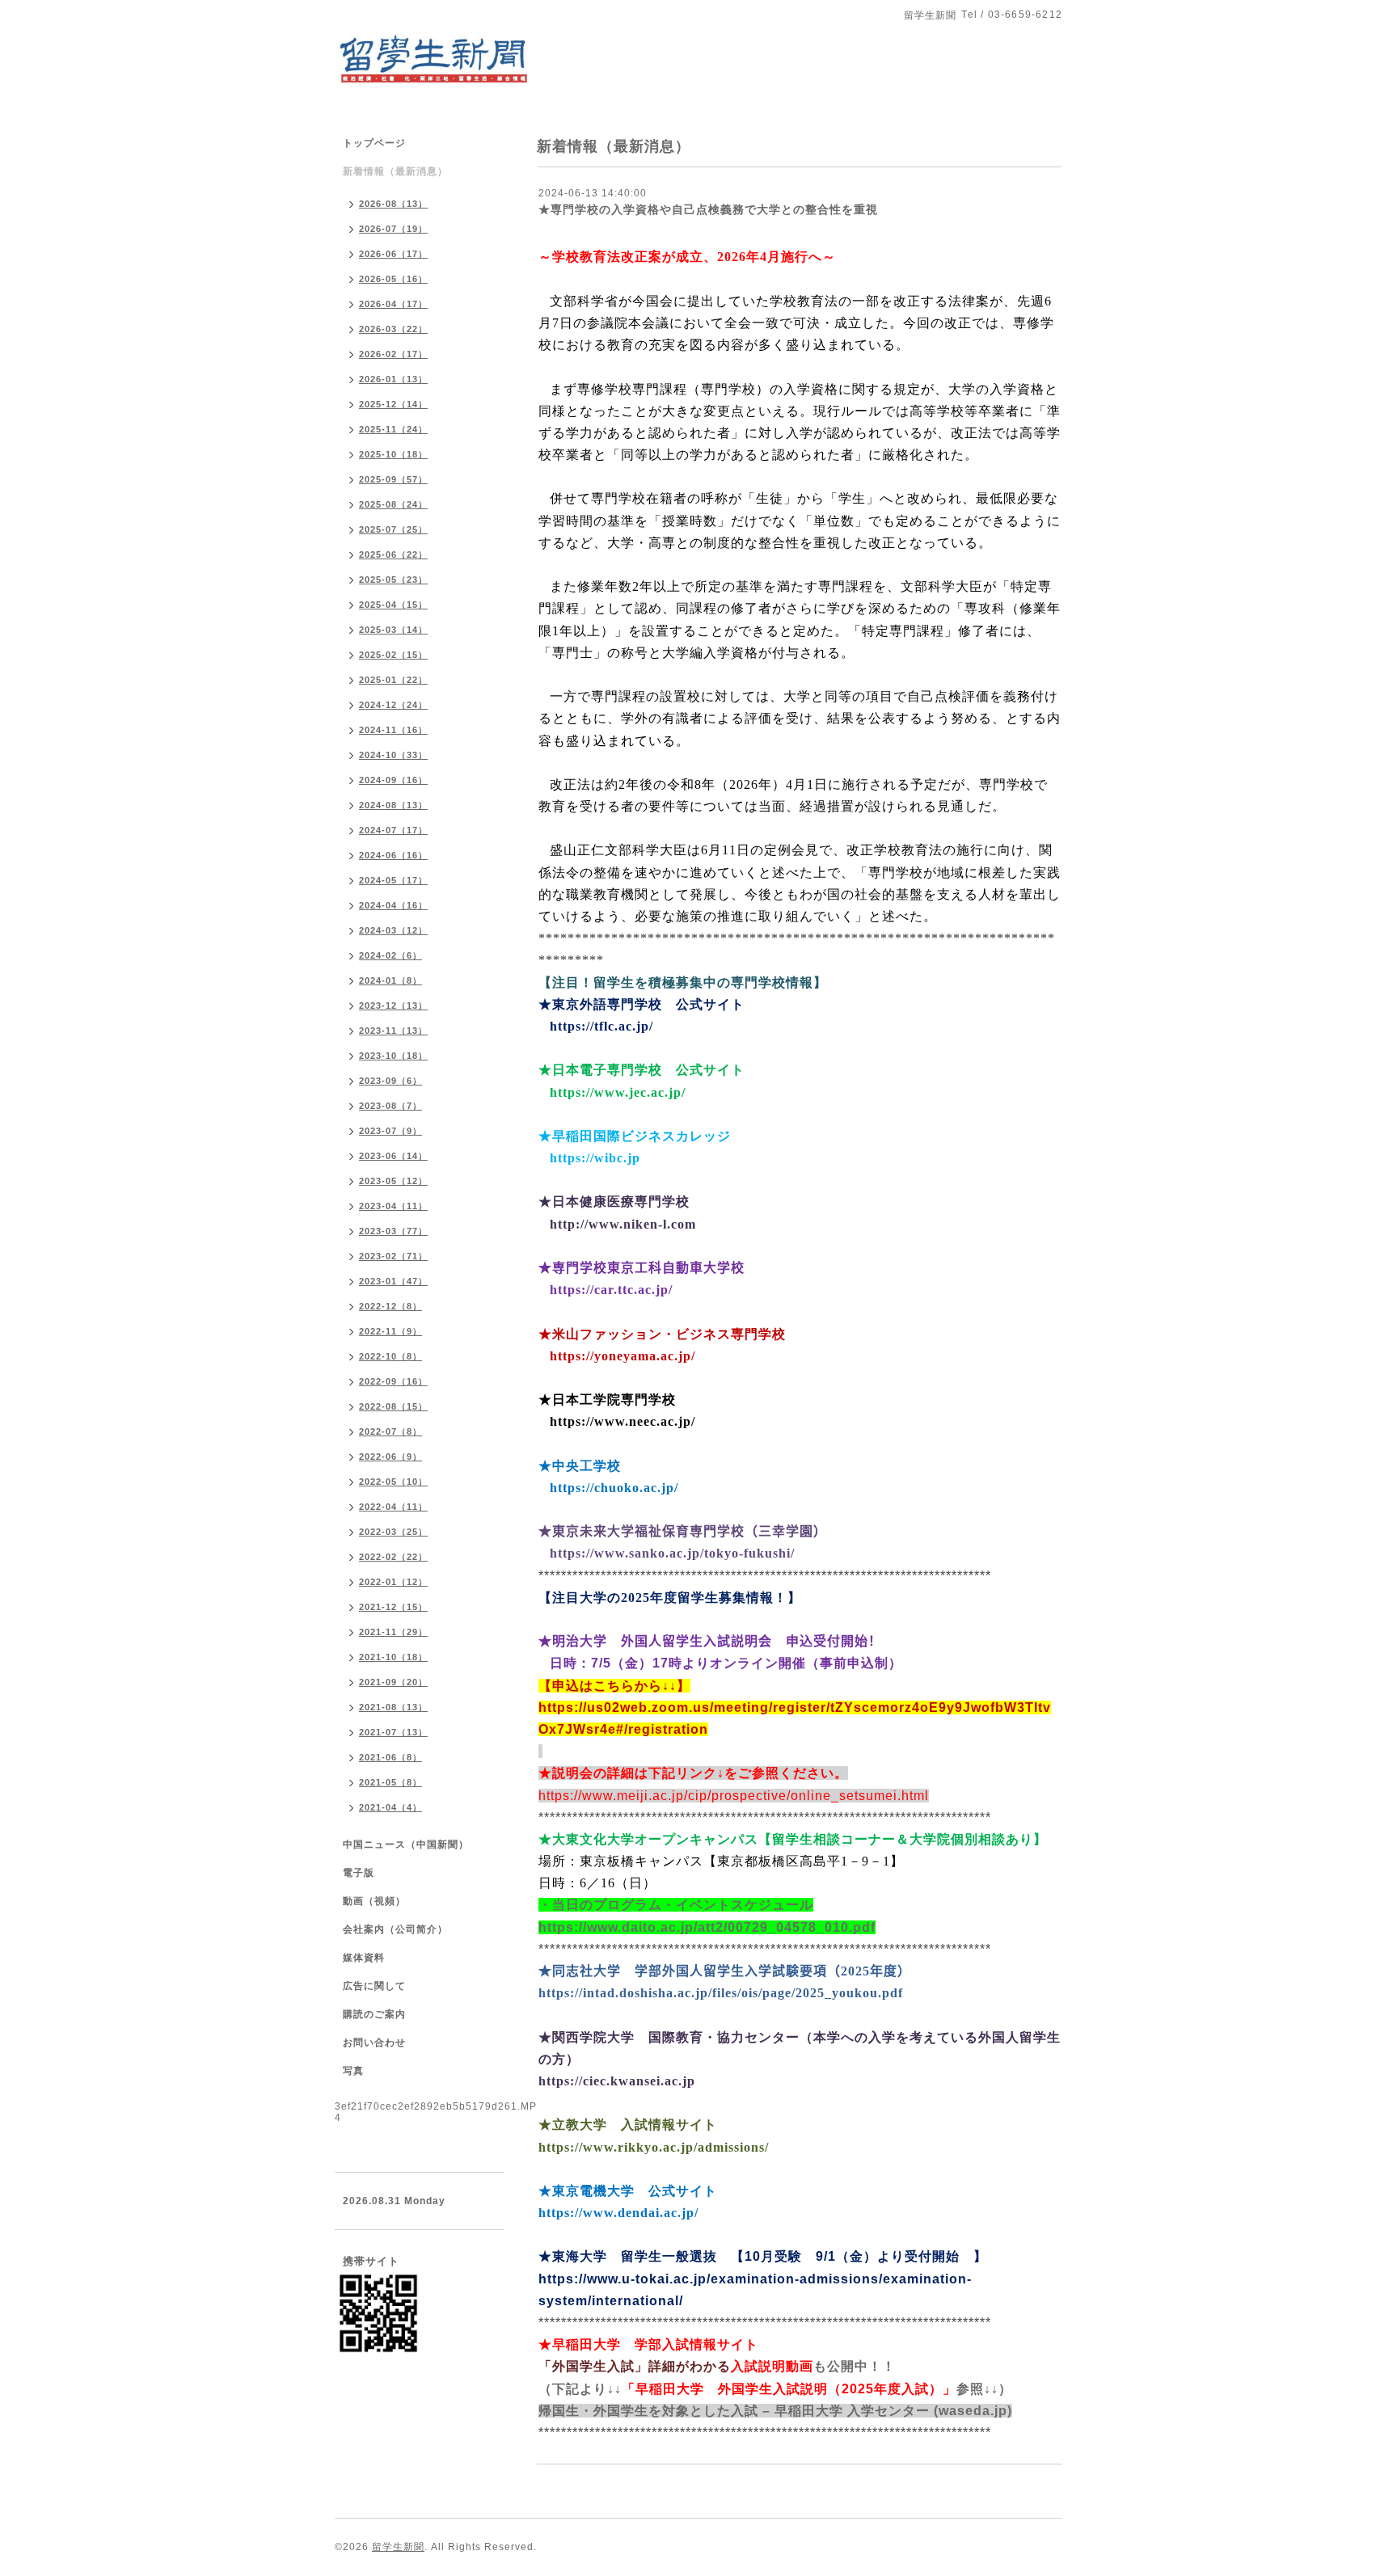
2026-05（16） (393, 279)
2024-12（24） (393, 705)
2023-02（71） (393, 1256)
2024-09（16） (393, 780)
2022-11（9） (390, 1331)
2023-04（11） (393, 1206)
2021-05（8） (390, 1782)
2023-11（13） (393, 1031)
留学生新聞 (398, 2547)
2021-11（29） (393, 1632)
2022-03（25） (393, 1532)
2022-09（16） (393, 1381)
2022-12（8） (390, 1306)
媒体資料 (364, 1958)
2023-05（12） (393, 1181)
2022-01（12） (393, 1582)
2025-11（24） (393, 429)
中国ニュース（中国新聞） (406, 1845)
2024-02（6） (390, 955)
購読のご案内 (374, 2014)
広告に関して (374, 1986)
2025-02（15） (393, 655)
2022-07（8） (390, 1431)
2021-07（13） (393, 1732)
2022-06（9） (390, 1457)
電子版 (359, 1873)
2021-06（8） (390, 1757)
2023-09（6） (390, 1081)
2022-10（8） (390, 1356)
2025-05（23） (393, 580)
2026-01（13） (393, 379)
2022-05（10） (393, 1482)
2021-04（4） (390, 1807)
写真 (353, 2071)
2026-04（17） (393, 304)
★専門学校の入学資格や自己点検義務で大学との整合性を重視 (708, 209)
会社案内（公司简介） (395, 1929)
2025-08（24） (393, 504)
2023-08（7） (390, 1106)
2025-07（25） (393, 529)
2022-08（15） (393, 1406)
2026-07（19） (393, 229)
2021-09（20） (393, 1682)
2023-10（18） (393, 1056)
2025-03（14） (393, 630)
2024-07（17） (393, 830)
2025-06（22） (393, 554)
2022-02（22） (393, 1557)
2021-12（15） (393, 1607)
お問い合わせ (374, 2043)
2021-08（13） (393, 1707)
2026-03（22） (393, 329)
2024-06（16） (393, 855)
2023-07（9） (390, 1131)
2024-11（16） (393, 730)
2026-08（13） (393, 204)
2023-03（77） (393, 1231)
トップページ (374, 143)
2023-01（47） (393, 1281)
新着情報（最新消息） (395, 171)
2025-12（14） (393, 404)
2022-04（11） (393, 1507)
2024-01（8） (390, 980)
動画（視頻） (374, 1901)
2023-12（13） (393, 1006)
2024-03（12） (393, 930)
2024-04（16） (393, 905)
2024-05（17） (393, 880)
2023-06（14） (393, 1156)
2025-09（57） (393, 479)
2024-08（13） (393, 805)
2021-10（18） (393, 1657)
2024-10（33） (393, 755)
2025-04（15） (393, 605)
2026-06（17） (393, 254)
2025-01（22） (393, 680)
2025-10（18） (393, 454)
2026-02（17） (393, 354)
